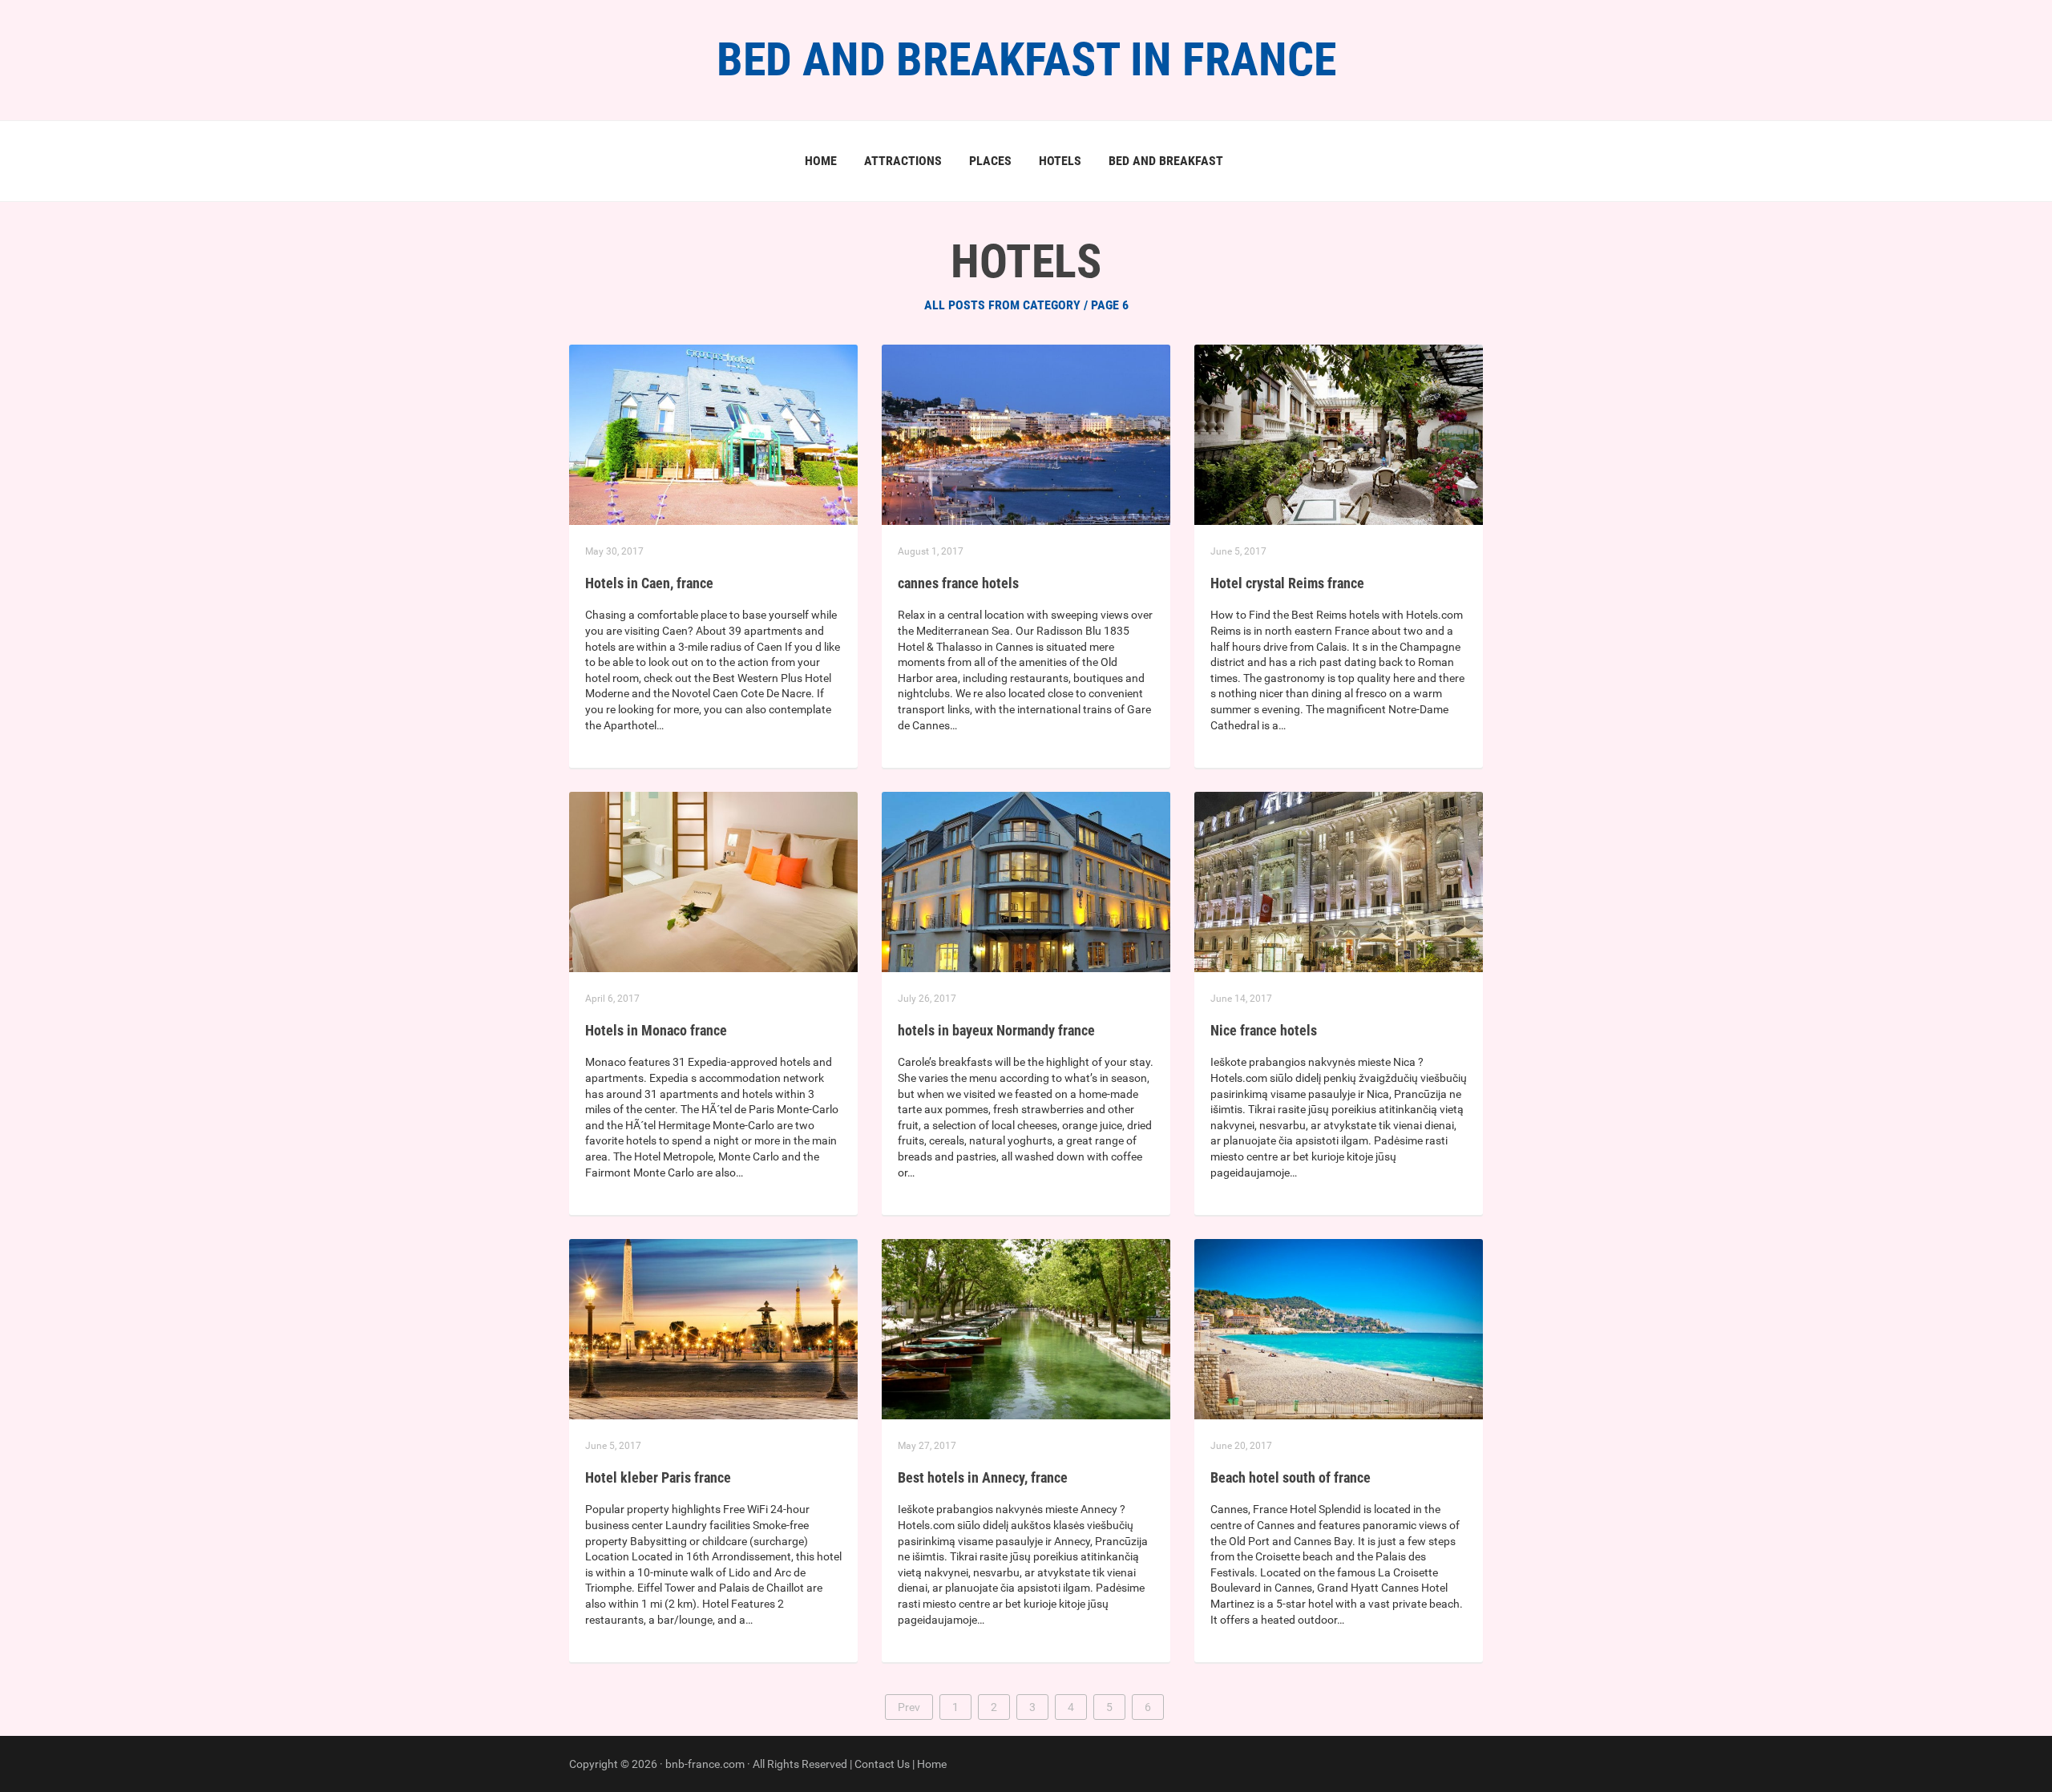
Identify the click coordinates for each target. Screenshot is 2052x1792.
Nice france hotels (1264, 1030)
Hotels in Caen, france (649, 583)
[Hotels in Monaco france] (713, 881)
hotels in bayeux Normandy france (996, 1030)
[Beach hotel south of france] (1339, 1328)
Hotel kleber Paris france (658, 1477)
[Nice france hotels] (1339, 881)
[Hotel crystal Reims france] (1339, 434)
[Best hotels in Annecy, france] (1026, 1328)
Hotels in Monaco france (656, 1030)
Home (821, 161)
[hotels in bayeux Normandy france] (1026, 881)
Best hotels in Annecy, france (983, 1477)
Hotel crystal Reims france (1287, 583)
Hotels (1060, 161)
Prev (909, 1707)
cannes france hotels (958, 583)
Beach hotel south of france (1291, 1477)
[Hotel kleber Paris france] (713, 1328)
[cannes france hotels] (1026, 434)
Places (990, 161)
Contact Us (882, 1764)
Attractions (903, 161)
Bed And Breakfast (1166, 161)
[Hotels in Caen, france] (713, 434)
